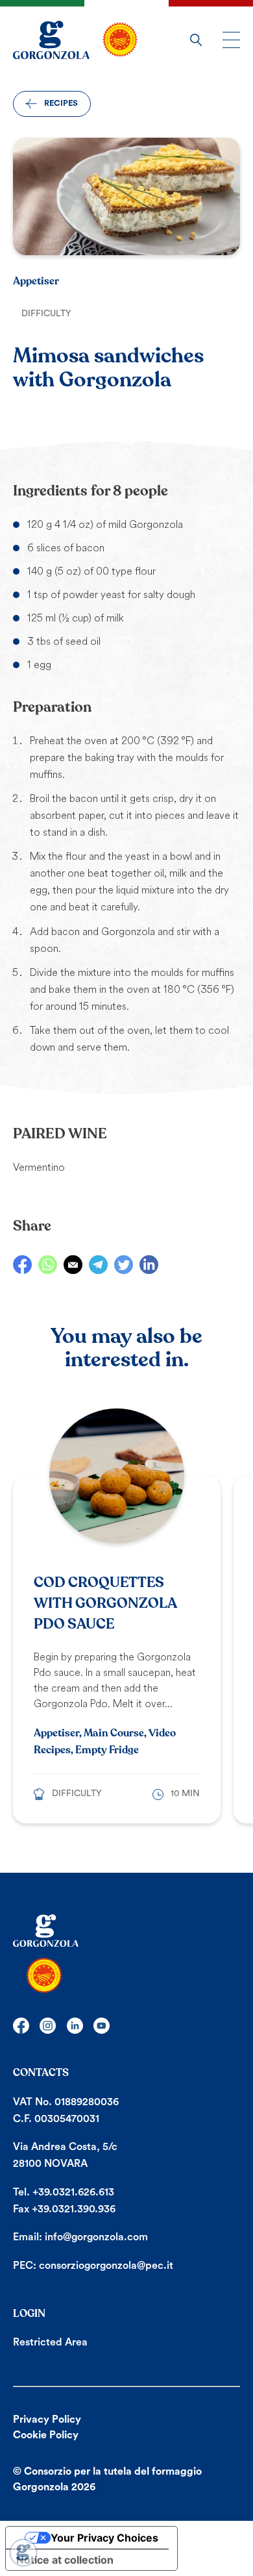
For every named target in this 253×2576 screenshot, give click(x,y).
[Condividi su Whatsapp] (48, 1265)
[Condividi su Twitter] (124, 1265)
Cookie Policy (46, 2435)
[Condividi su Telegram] (98, 1265)
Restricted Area (50, 2342)
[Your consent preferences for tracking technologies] (23, 2553)
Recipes (61, 103)
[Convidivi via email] (73, 1265)
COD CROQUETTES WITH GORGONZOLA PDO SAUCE (105, 1603)
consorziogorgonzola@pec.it (106, 2266)
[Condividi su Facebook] (22, 1265)
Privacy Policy (47, 2420)
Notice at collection (65, 2560)
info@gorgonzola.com (96, 2237)
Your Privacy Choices (104, 2538)
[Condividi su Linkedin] (149, 1265)
